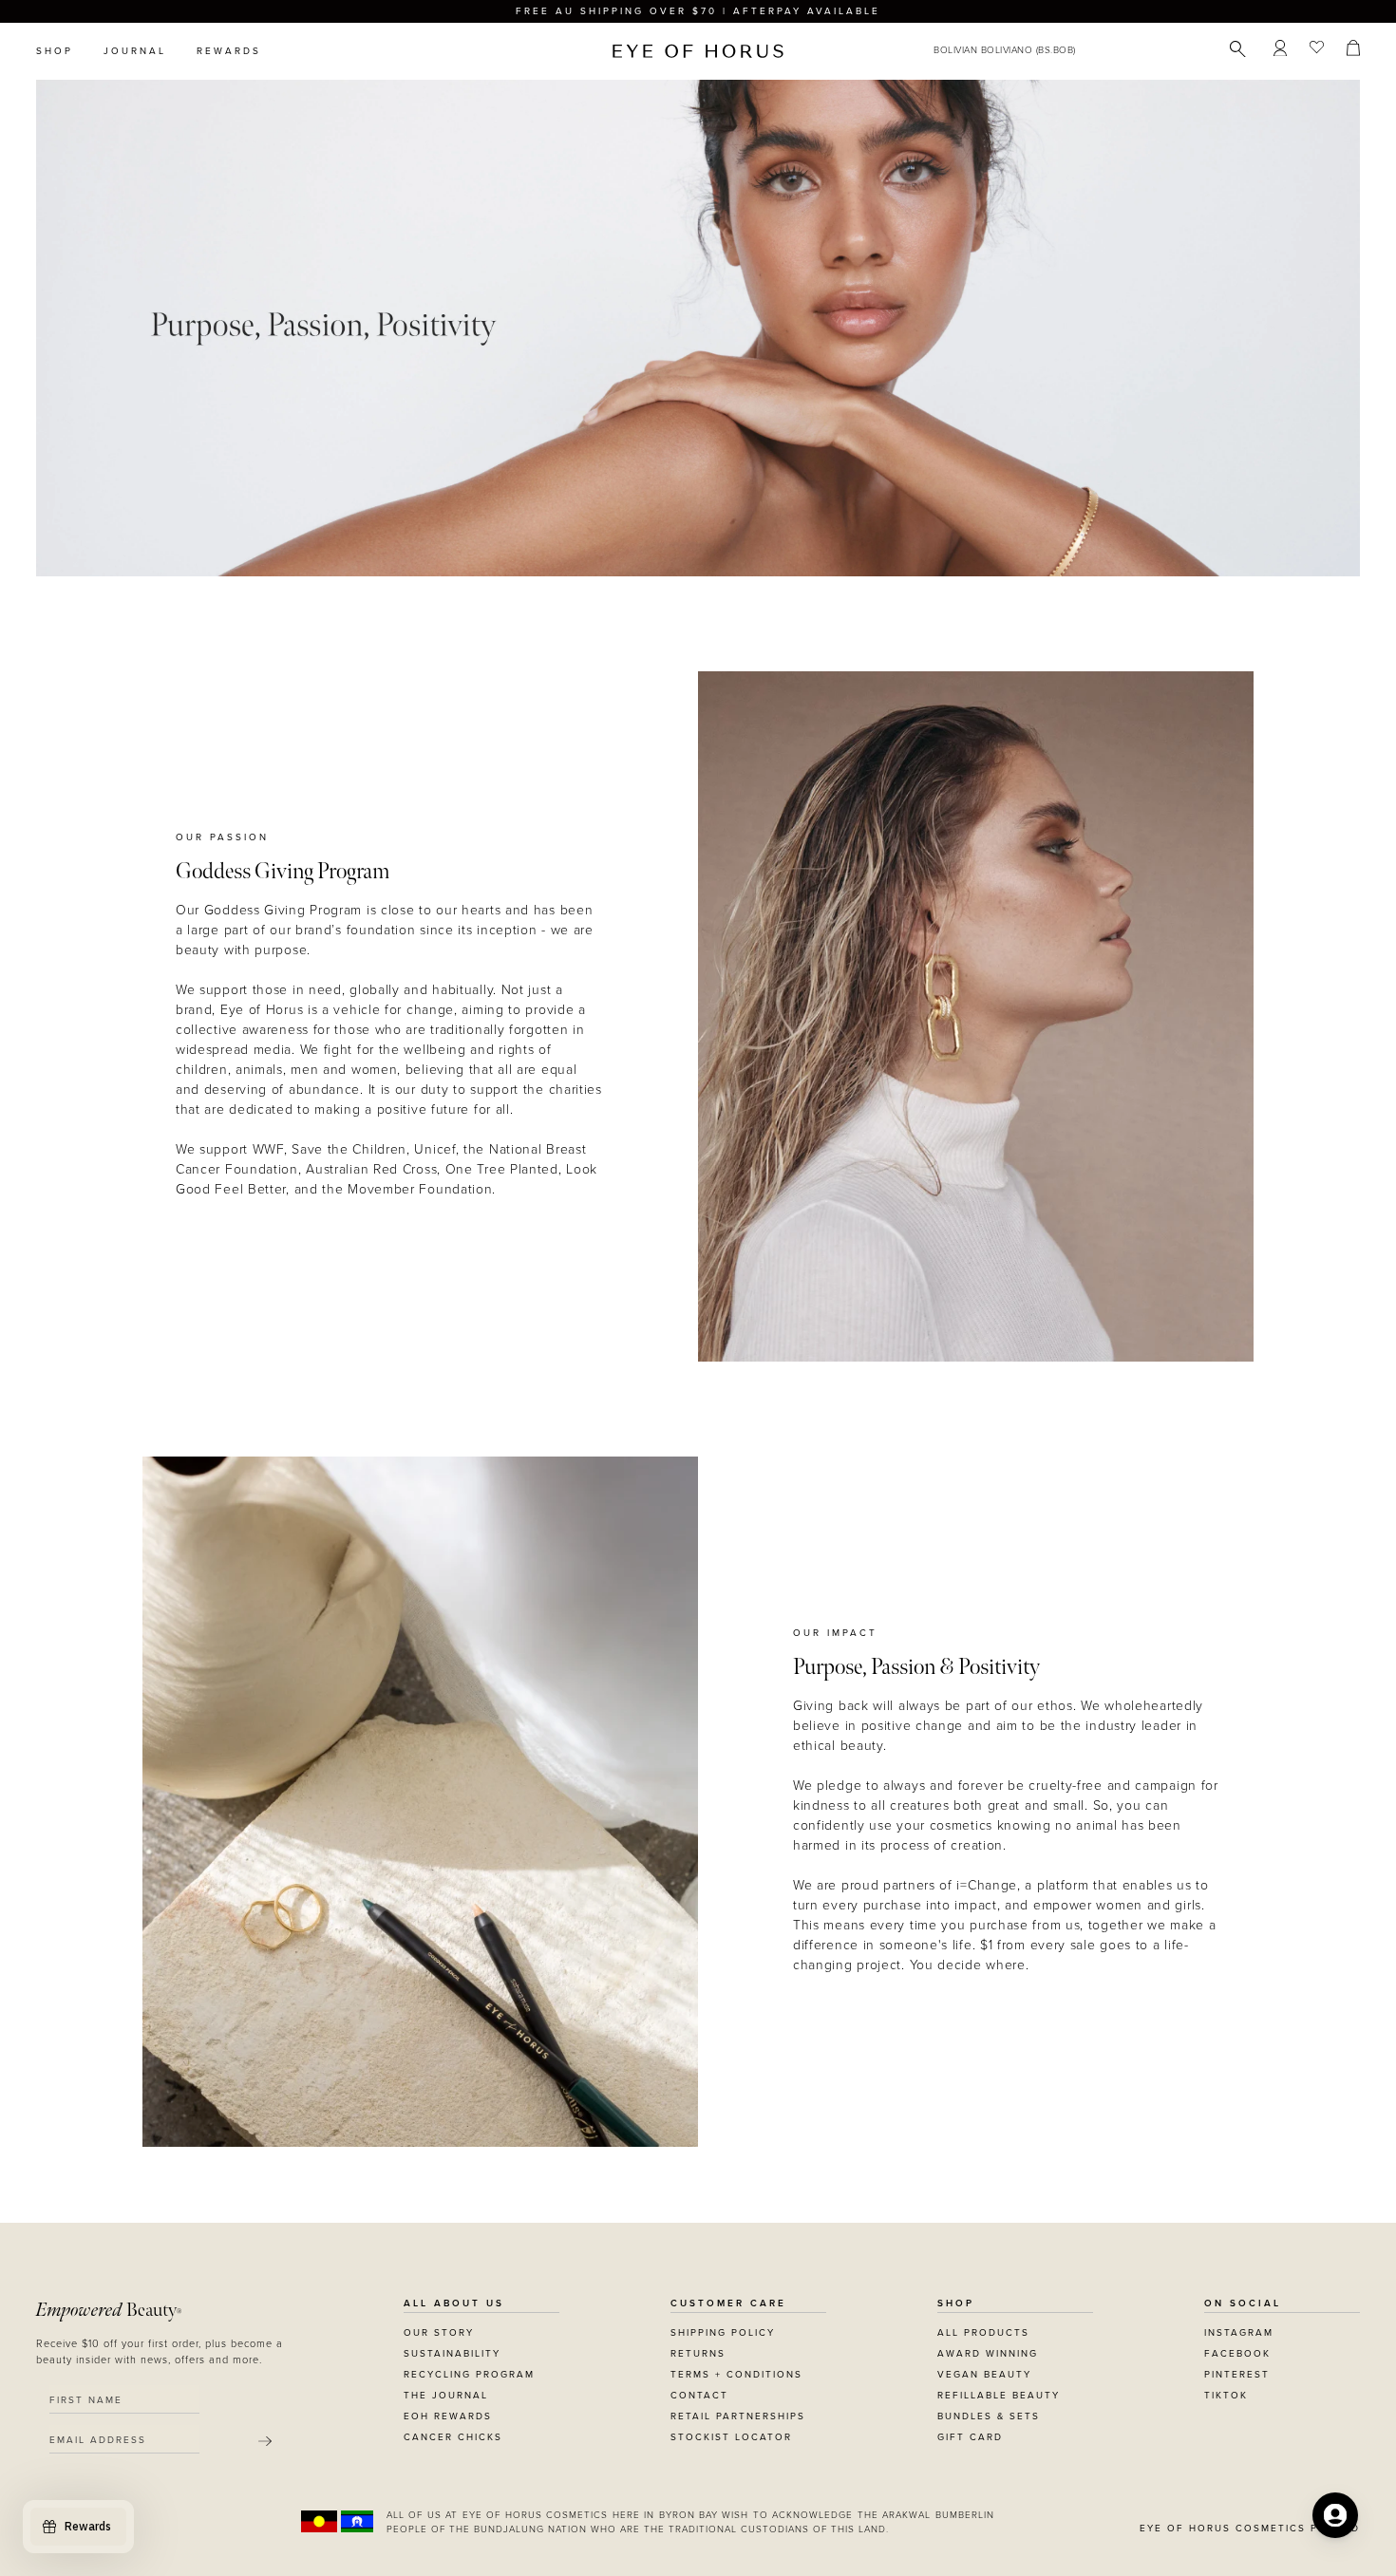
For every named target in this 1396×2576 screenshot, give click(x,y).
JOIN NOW (814, 1375)
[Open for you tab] (1335, 2515)
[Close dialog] (1051, 1046)
